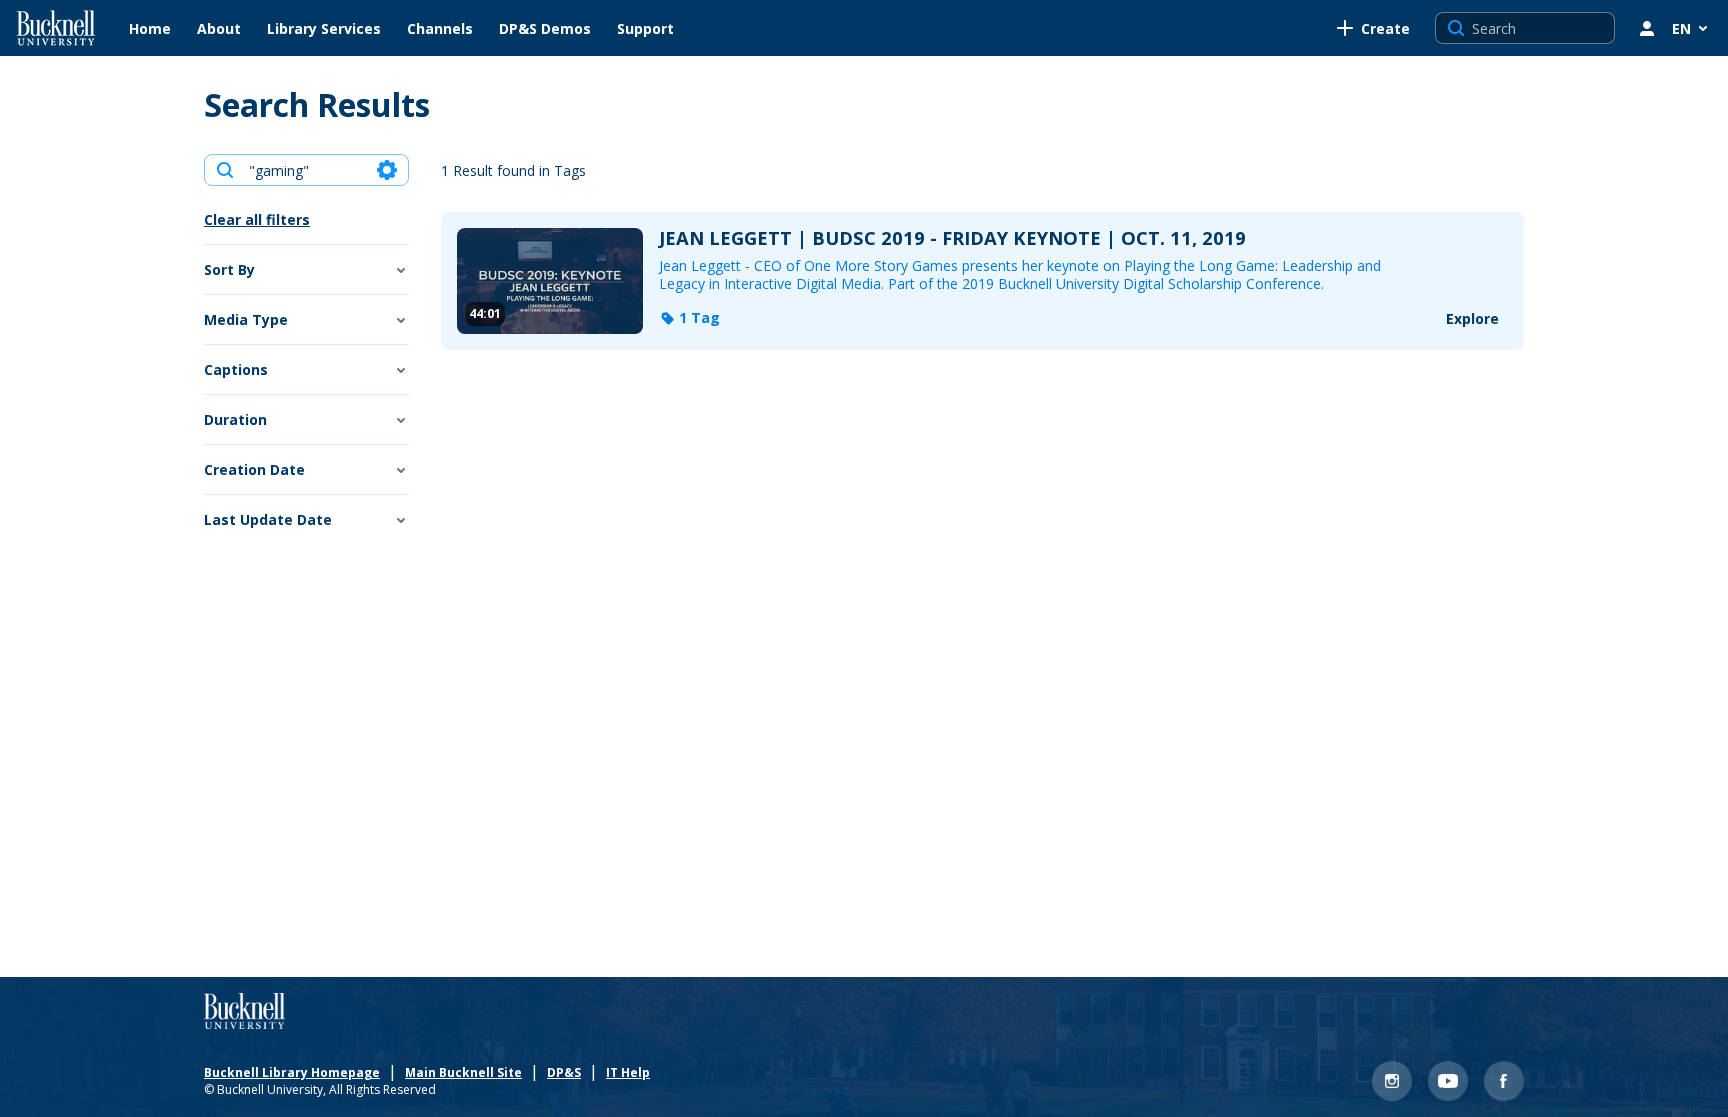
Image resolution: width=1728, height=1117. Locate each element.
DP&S (564, 1073)
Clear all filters (257, 220)
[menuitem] (150, 28)
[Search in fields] (387, 170)
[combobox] (305, 170)
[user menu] (1647, 28)
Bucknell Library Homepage (292, 1073)
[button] (689, 318)
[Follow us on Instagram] (1392, 1081)
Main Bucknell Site (463, 1073)
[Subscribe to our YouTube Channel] (1448, 1081)
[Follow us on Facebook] (1504, 1081)
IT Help (628, 1073)
